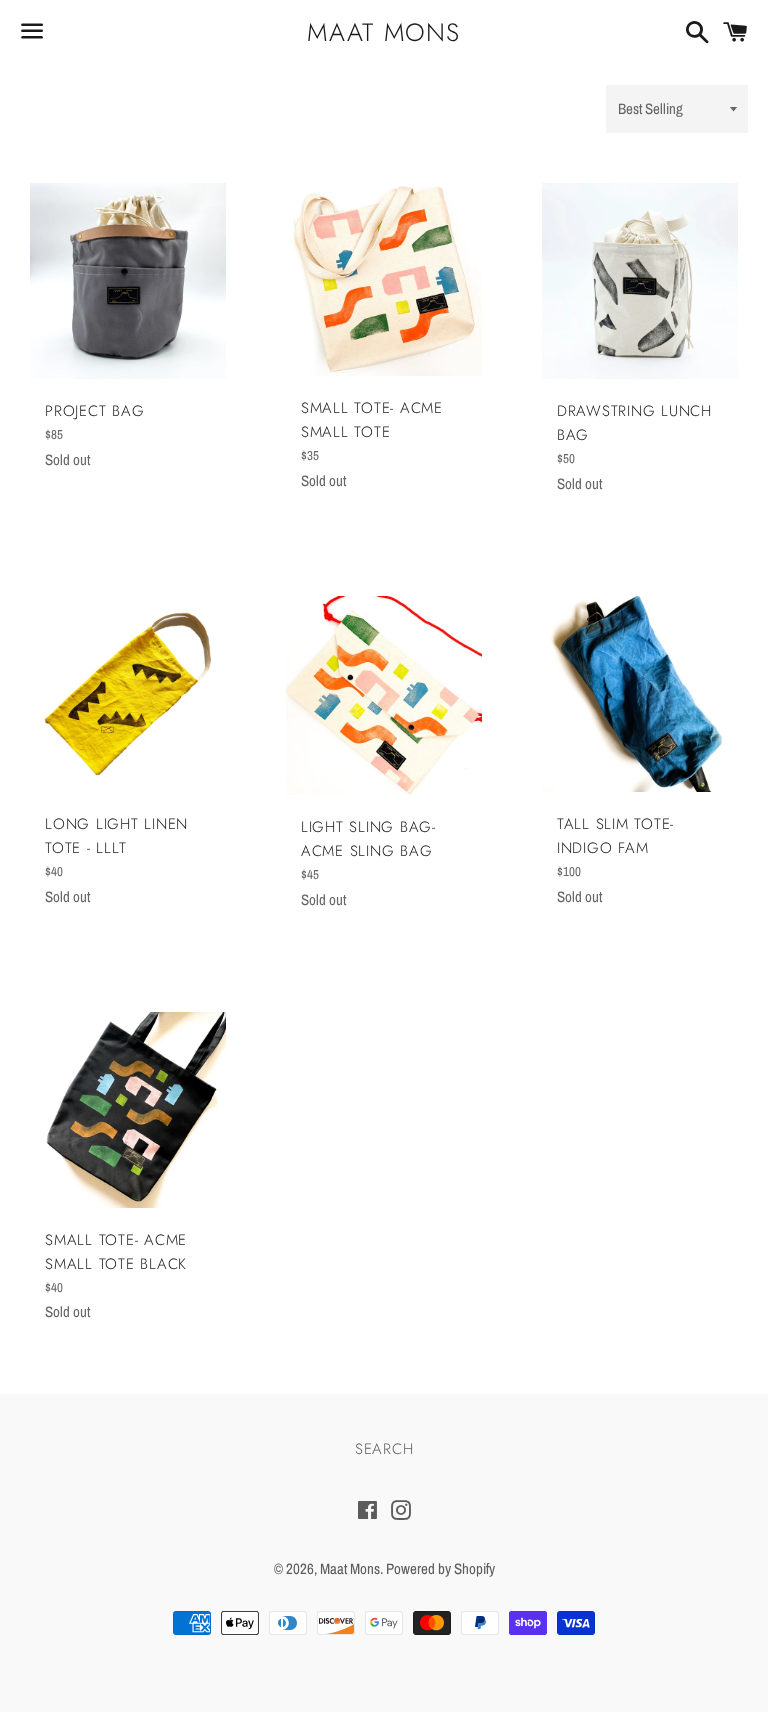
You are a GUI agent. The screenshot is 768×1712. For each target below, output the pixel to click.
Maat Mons (383, 32)
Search (384, 1449)
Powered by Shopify (440, 1568)
